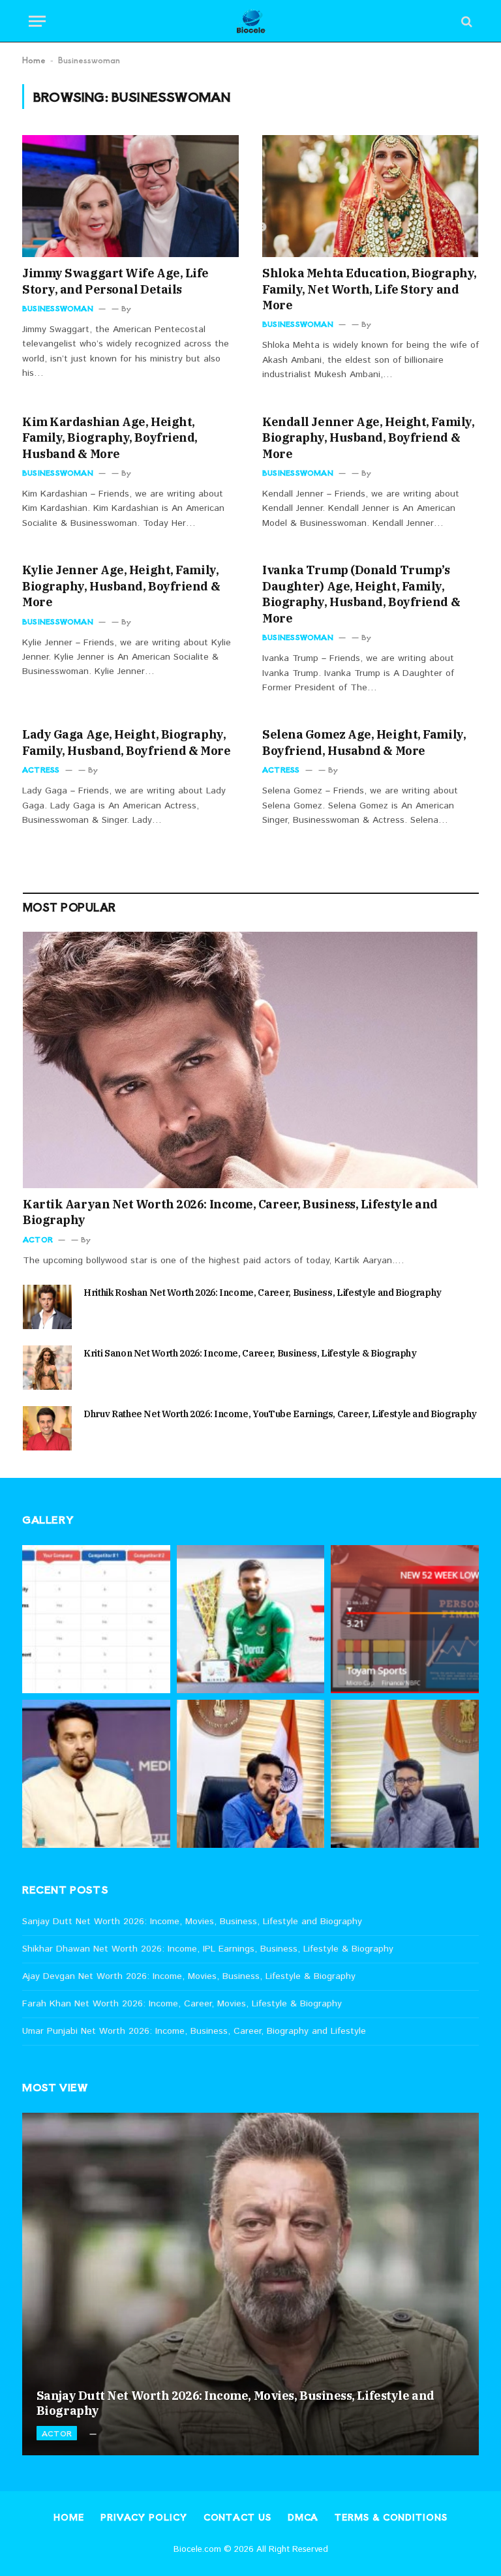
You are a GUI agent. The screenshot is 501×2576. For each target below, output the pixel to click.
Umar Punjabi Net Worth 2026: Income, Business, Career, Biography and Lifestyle (194, 2031)
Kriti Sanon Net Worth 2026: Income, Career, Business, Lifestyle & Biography (250, 1353)
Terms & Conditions (391, 2517)
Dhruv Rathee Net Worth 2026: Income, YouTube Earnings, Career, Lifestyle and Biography (280, 1414)
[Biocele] (251, 21)
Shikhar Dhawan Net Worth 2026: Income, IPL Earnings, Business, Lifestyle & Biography (208, 1949)
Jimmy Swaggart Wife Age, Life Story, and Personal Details (115, 281)
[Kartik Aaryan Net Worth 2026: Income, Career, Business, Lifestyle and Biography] (251, 1060)
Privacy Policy (144, 2517)
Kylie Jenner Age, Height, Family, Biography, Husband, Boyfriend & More (121, 586)
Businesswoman (58, 308)
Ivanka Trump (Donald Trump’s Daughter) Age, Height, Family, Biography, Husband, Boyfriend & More (361, 594)
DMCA (303, 2517)
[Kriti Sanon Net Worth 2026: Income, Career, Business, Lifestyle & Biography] (47, 1368)
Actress (41, 769)
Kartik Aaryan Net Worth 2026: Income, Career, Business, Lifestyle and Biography (230, 1212)
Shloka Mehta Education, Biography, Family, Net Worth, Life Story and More (370, 289)
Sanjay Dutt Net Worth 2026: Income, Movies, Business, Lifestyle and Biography (192, 1922)
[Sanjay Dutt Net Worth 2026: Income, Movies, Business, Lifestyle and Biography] (250, 2284)
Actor (38, 1239)
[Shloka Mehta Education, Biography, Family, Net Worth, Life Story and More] (371, 196)
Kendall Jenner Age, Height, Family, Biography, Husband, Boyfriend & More (368, 438)
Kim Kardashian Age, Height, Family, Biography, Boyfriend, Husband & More (110, 438)
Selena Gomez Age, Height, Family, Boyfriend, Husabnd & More (364, 742)
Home (34, 60)
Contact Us (237, 2517)
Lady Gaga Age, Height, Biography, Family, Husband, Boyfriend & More (126, 742)
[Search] (465, 21)
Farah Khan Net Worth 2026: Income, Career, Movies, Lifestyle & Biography (182, 2004)
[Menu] (37, 21)
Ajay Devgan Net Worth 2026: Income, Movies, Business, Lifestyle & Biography (189, 1976)
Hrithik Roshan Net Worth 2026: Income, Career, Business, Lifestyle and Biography (263, 1293)
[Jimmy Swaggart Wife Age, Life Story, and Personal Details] (130, 196)
